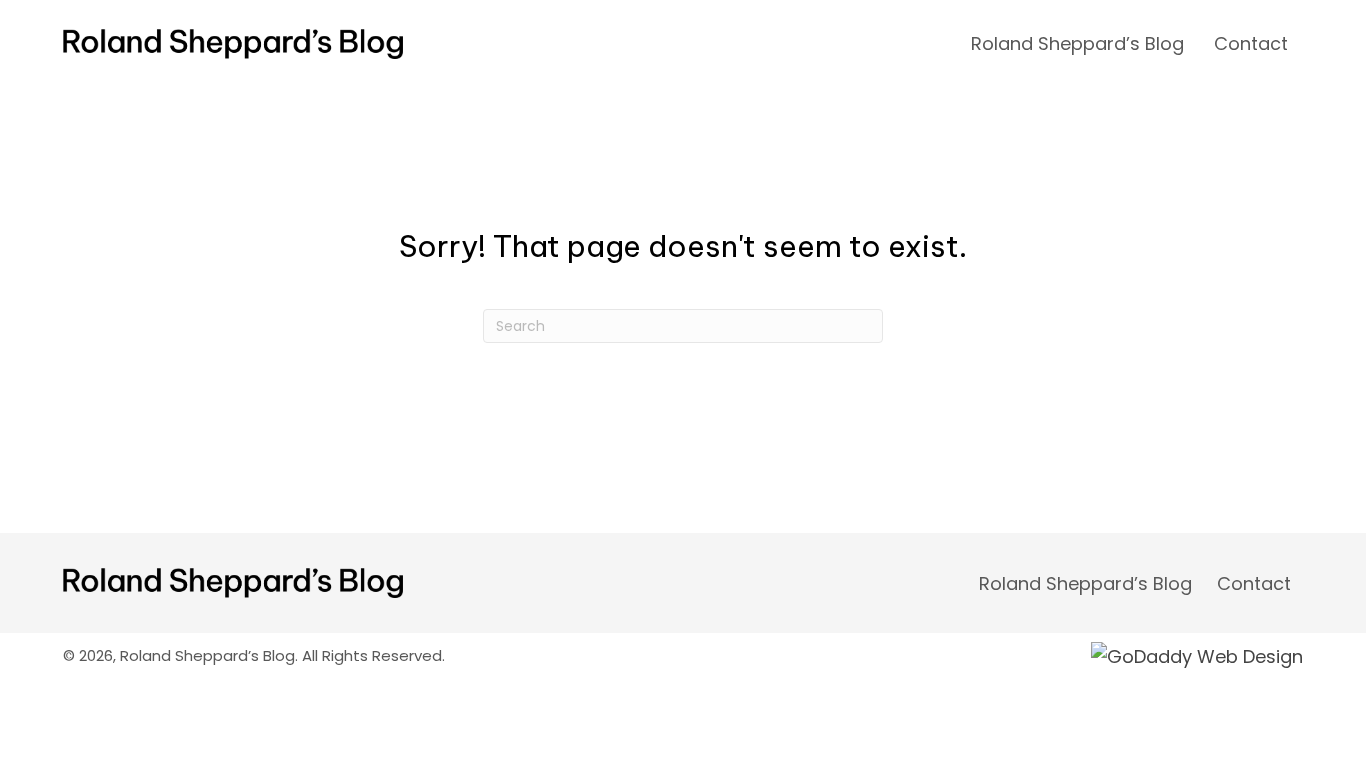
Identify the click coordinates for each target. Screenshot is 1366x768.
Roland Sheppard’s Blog (1085, 584)
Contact (1254, 584)
